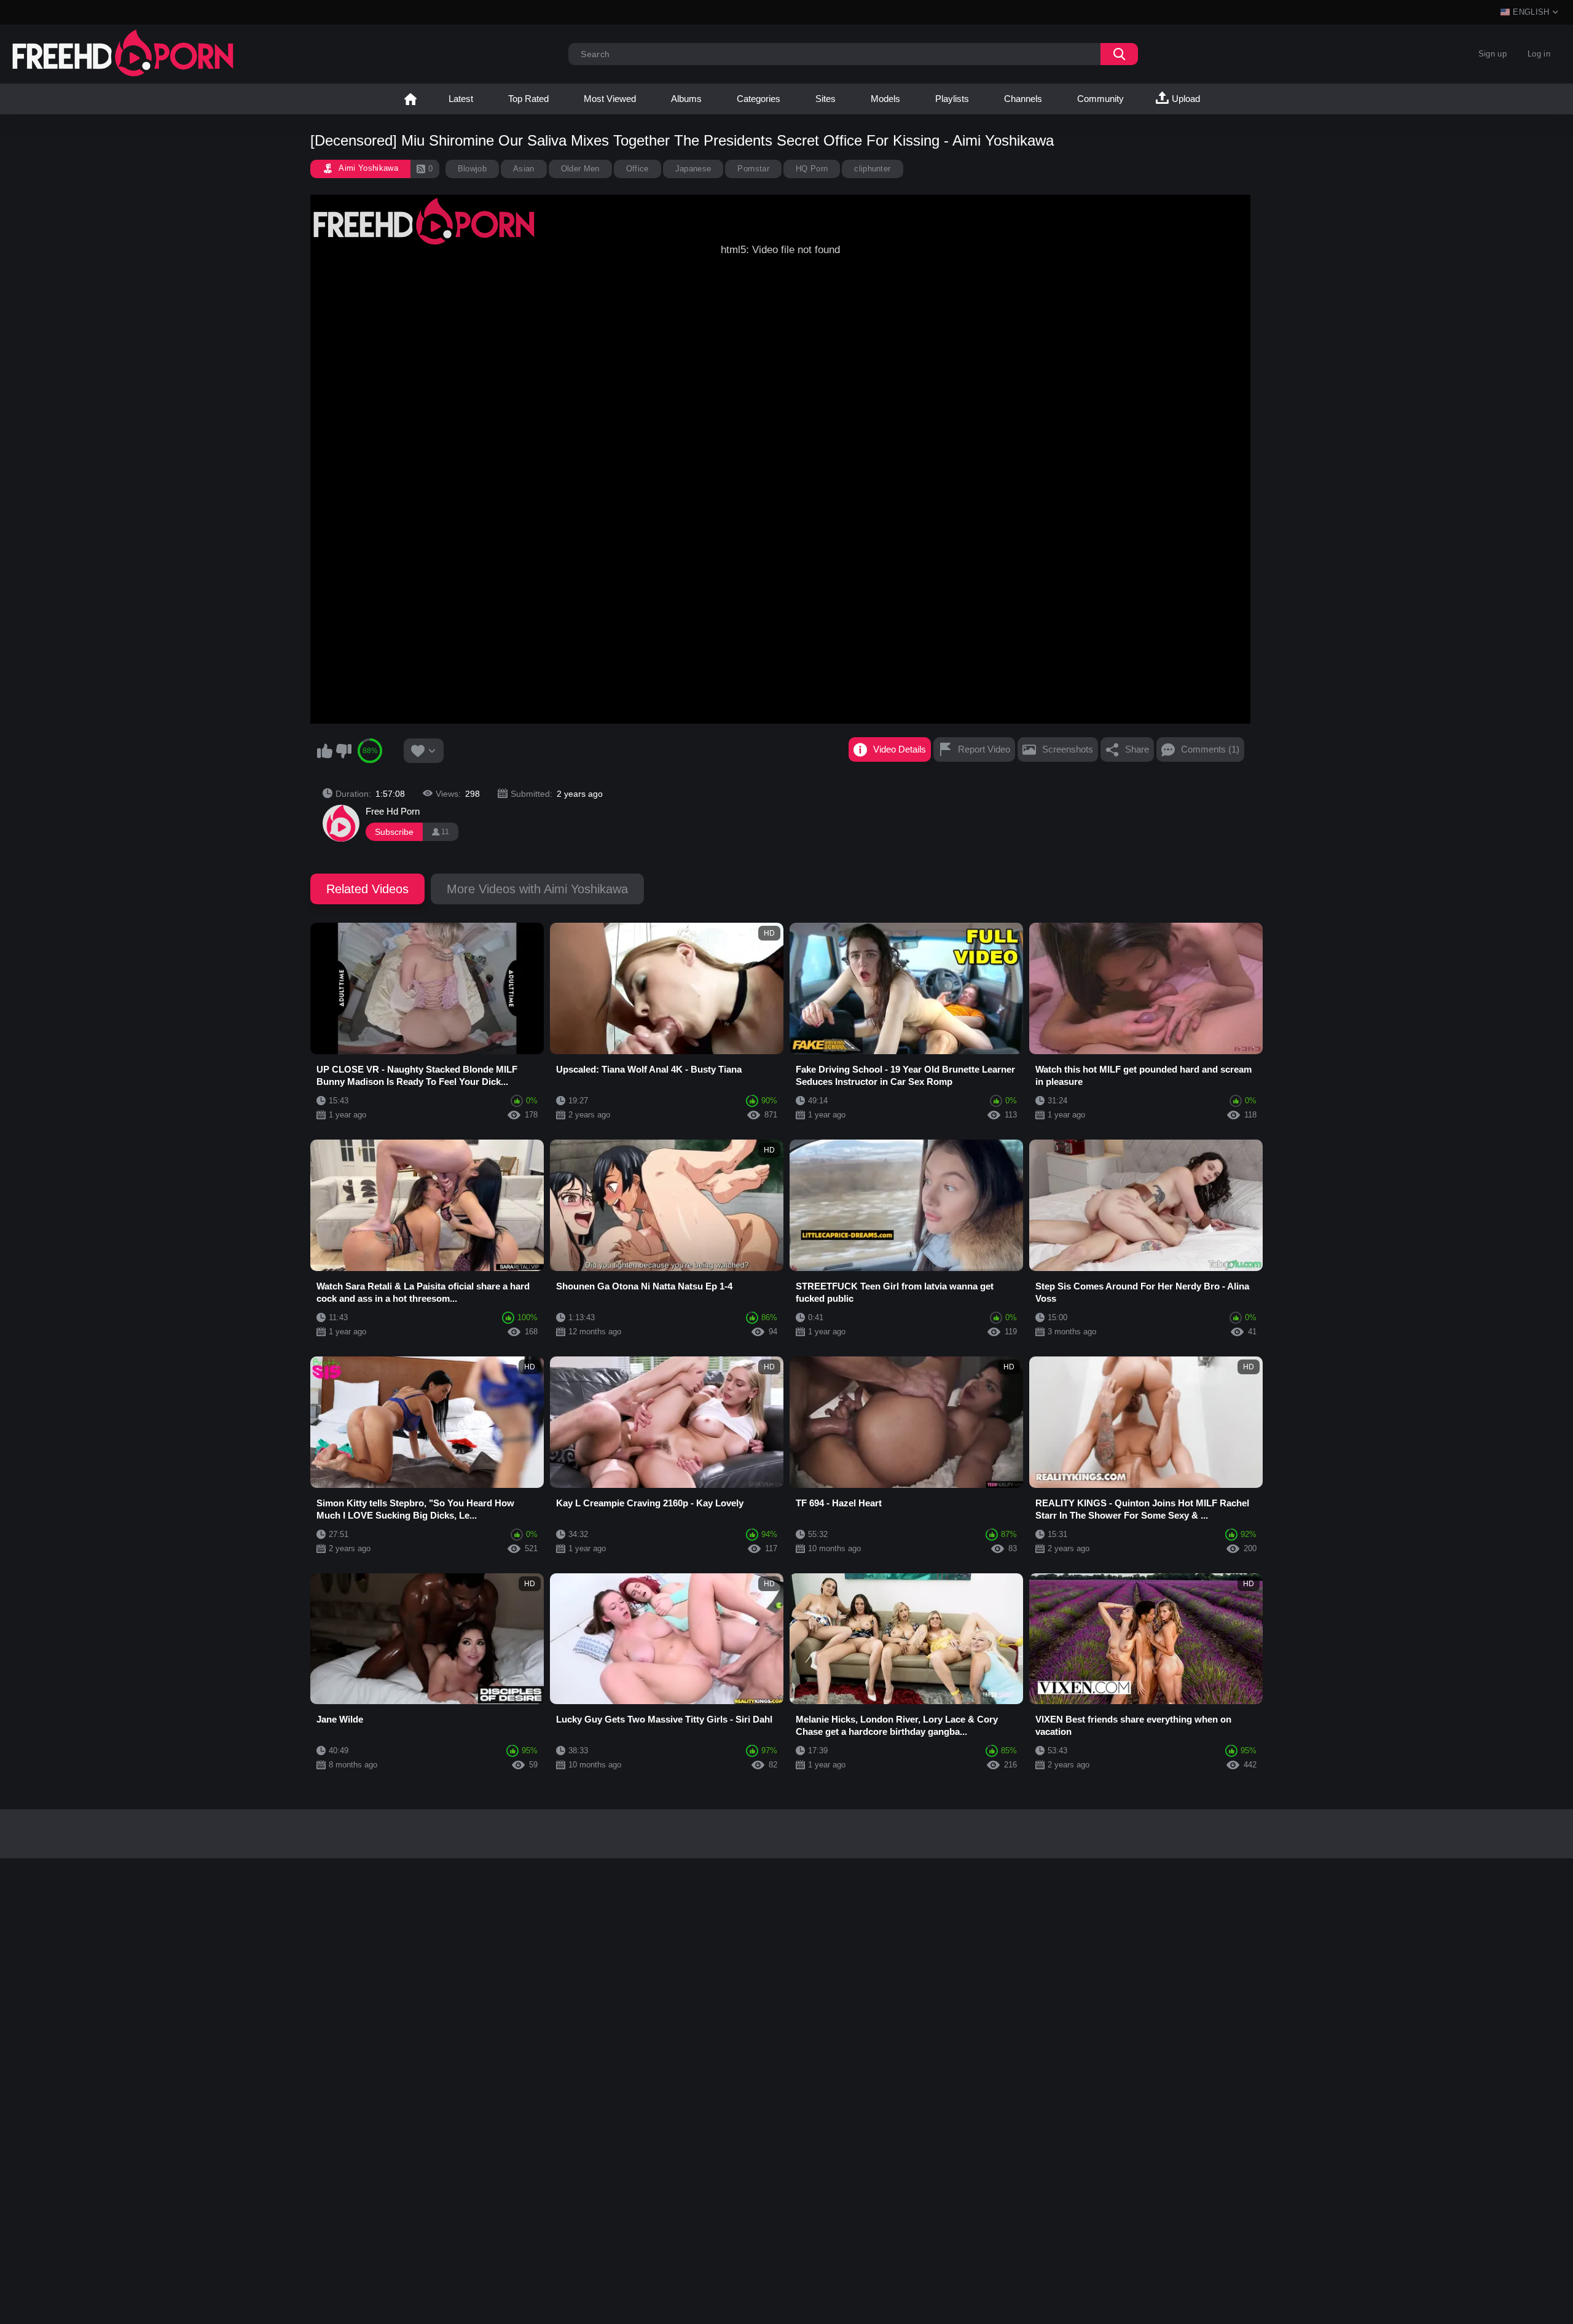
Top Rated (528, 99)
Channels (1023, 99)
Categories (759, 99)
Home (410, 99)
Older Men (580, 169)
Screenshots (1068, 749)
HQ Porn (812, 169)
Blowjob (472, 169)
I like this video (324, 751)
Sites (826, 99)
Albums (686, 99)
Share (1137, 749)
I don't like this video (343, 751)
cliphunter (872, 169)
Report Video (984, 749)
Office (637, 169)
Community (1100, 99)
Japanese (693, 169)
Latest (461, 99)
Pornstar (753, 169)
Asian (524, 169)
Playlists (952, 99)
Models (885, 99)
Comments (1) (1210, 749)
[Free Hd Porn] (341, 823)
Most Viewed (610, 99)
